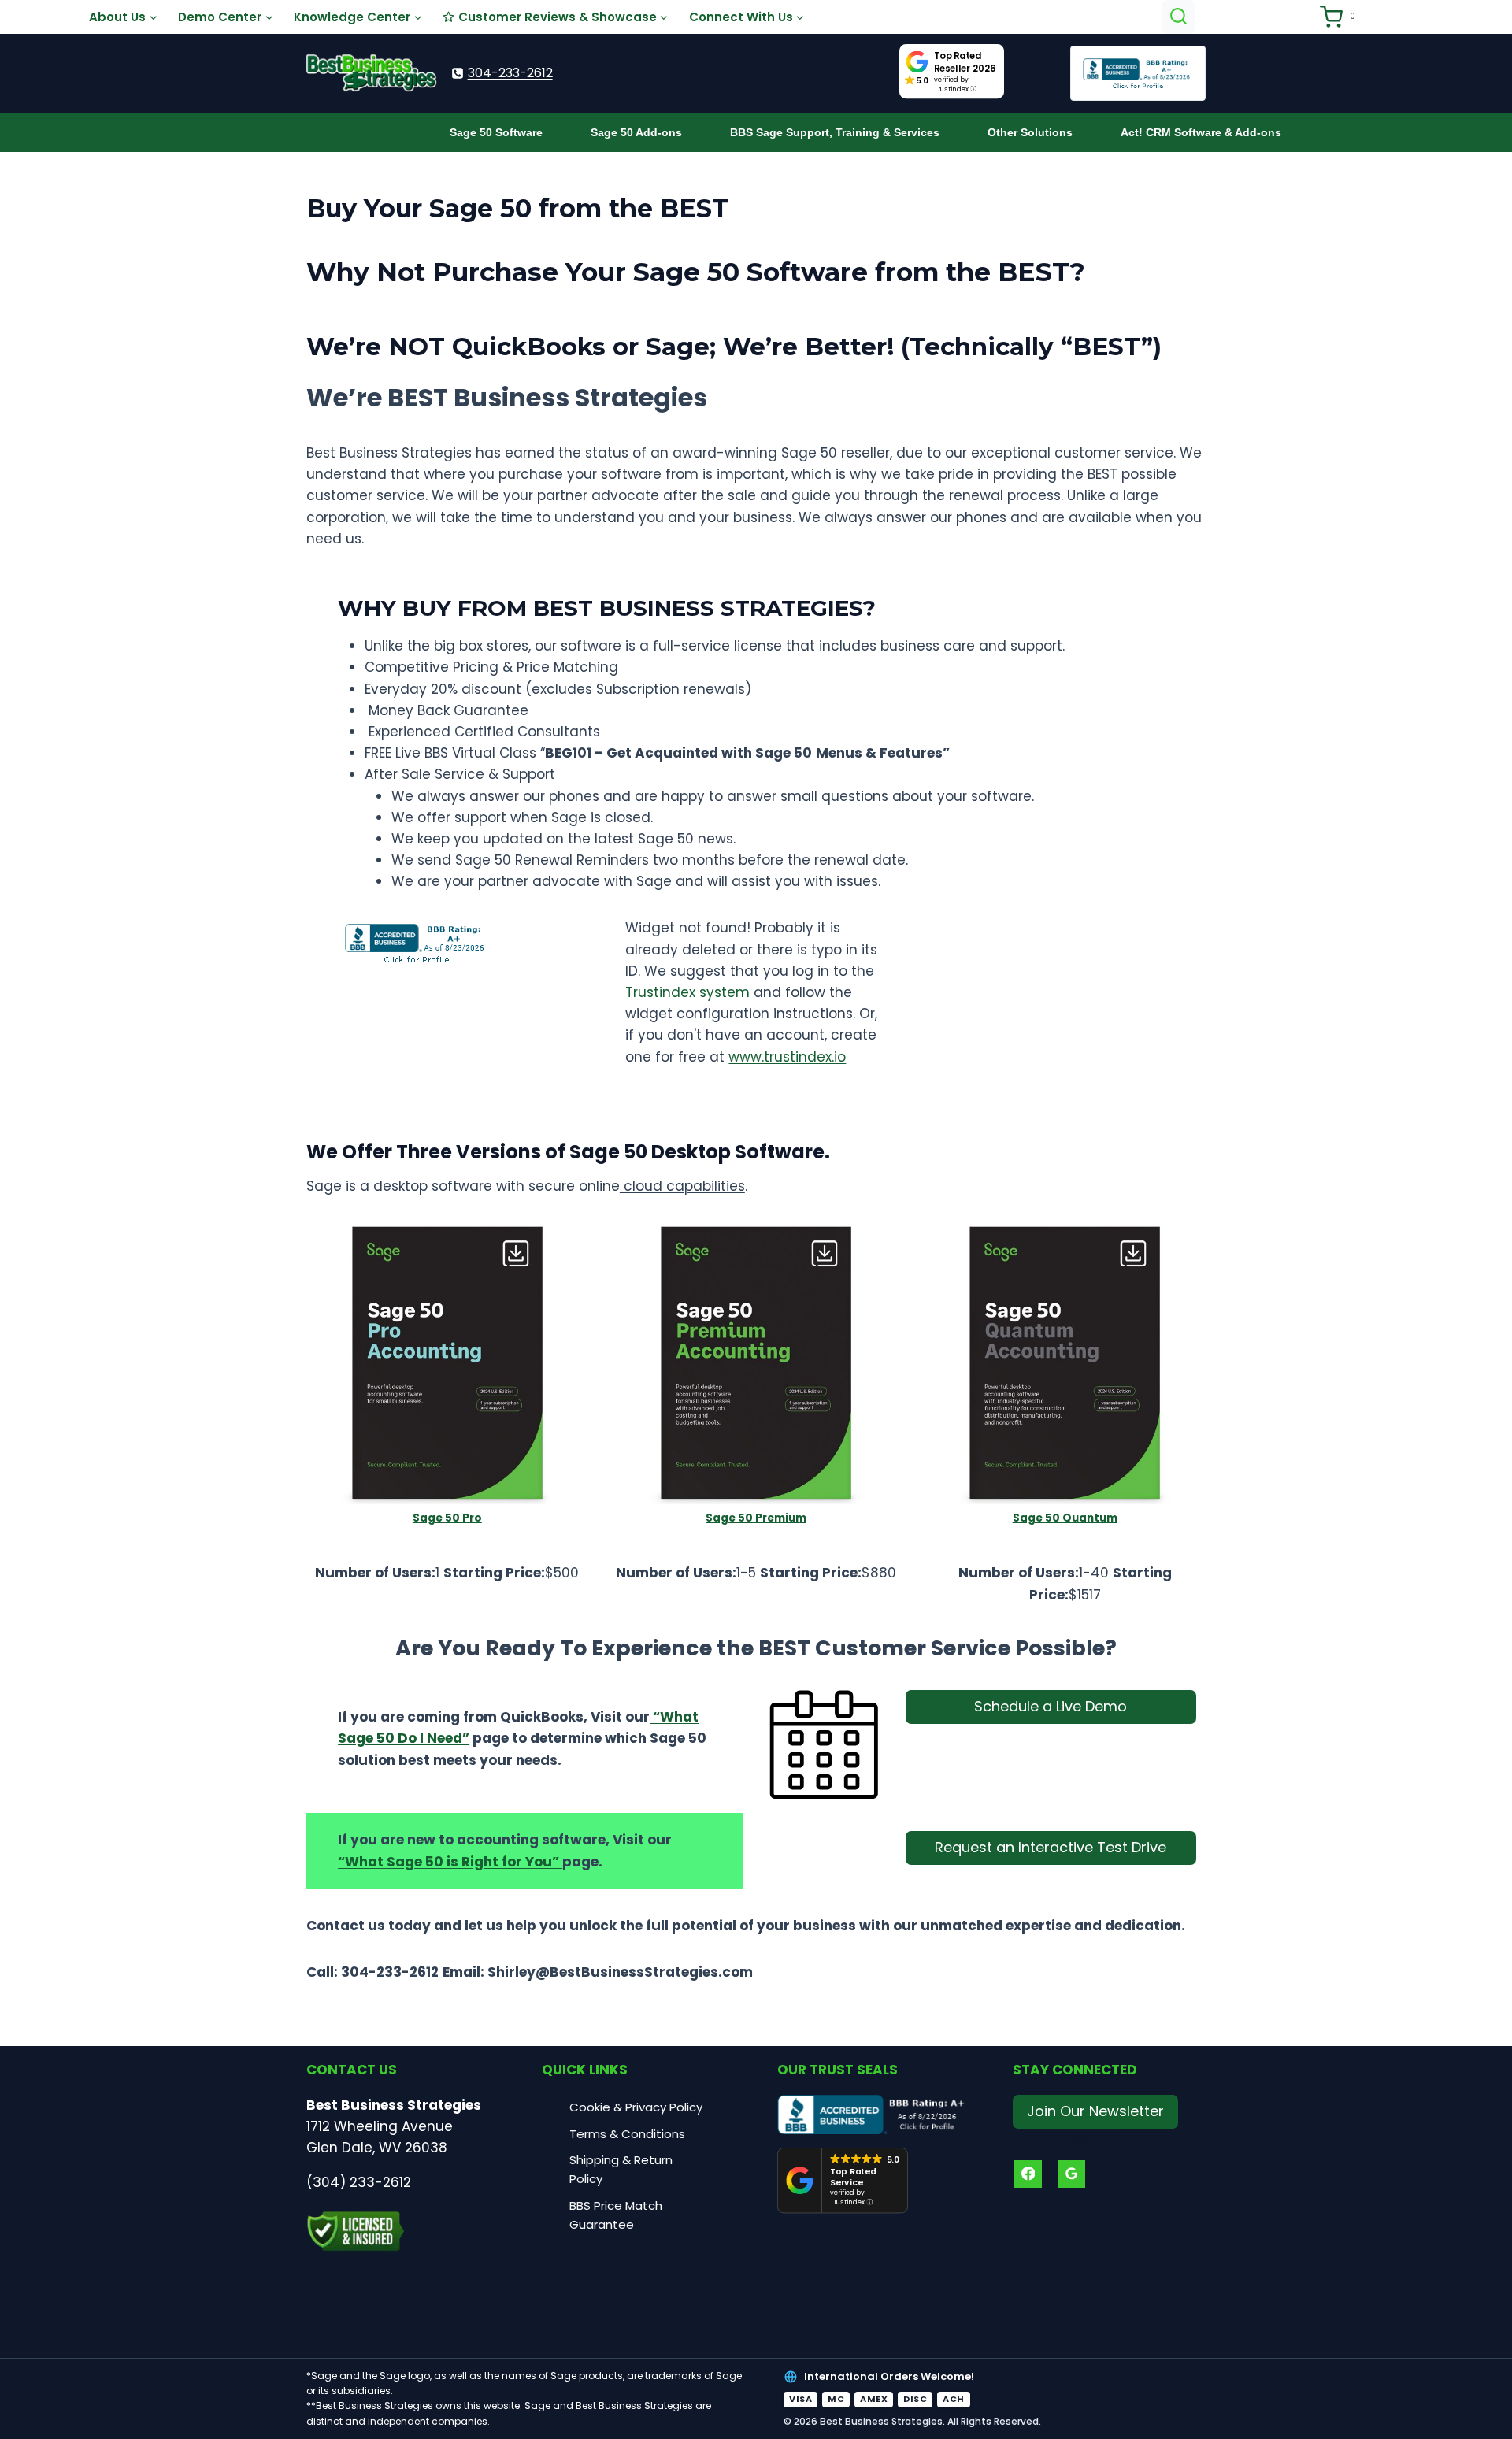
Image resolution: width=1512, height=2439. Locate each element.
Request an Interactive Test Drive (1051, 1847)
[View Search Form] (1178, 17)
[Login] (1300, 17)
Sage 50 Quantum (1065, 1518)
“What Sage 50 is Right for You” (450, 1862)
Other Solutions (1030, 132)
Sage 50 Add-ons (636, 132)
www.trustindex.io (787, 1057)
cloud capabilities (682, 1186)
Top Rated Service (853, 2177)
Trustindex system (687, 992)
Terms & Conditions (627, 2134)
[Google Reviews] (1071, 2174)
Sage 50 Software (496, 132)
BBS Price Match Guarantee (616, 2215)
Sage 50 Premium (756, 1518)
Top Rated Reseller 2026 (965, 62)
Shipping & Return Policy (621, 2169)
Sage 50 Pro (447, 1518)
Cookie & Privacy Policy (636, 2107)
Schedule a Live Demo (1051, 1706)
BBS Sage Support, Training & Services (835, 132)
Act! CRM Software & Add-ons (1201, 132)
